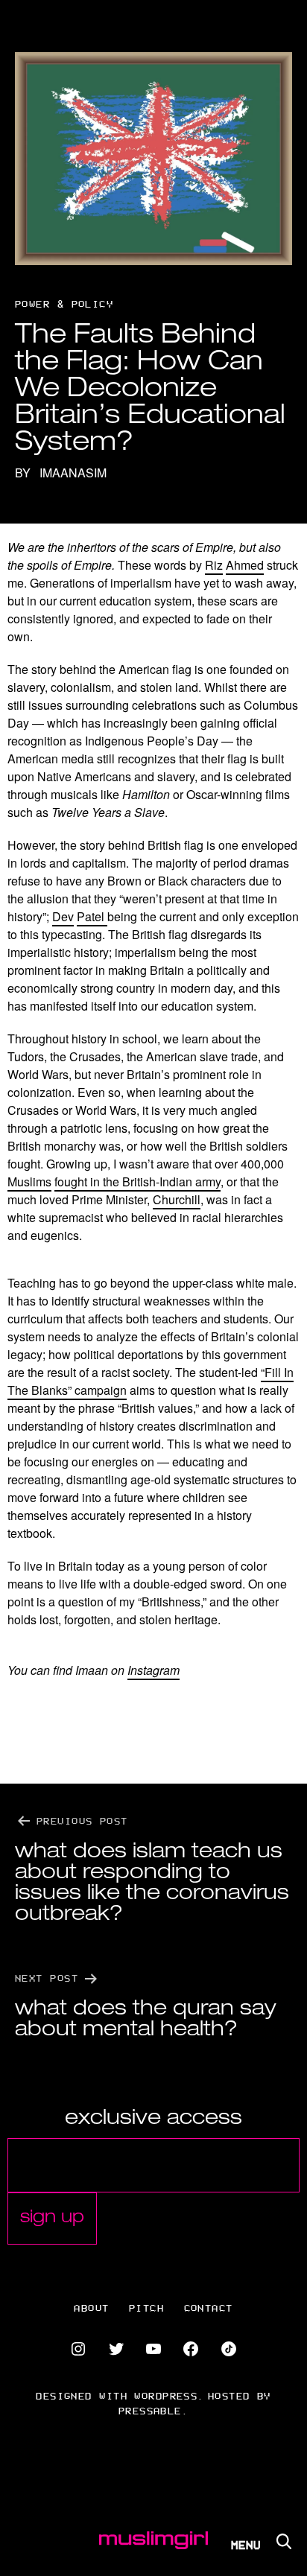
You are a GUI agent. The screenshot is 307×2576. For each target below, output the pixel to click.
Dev (63, 916)
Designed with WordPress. (120, 2395)
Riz (214, 565)
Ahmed (245, 565)
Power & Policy (64, 303)
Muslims (29, 1182)
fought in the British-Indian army (137, 1182)
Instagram (153, 1670)
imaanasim (73, 473)
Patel (92, 916)
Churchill (177, 1199)
